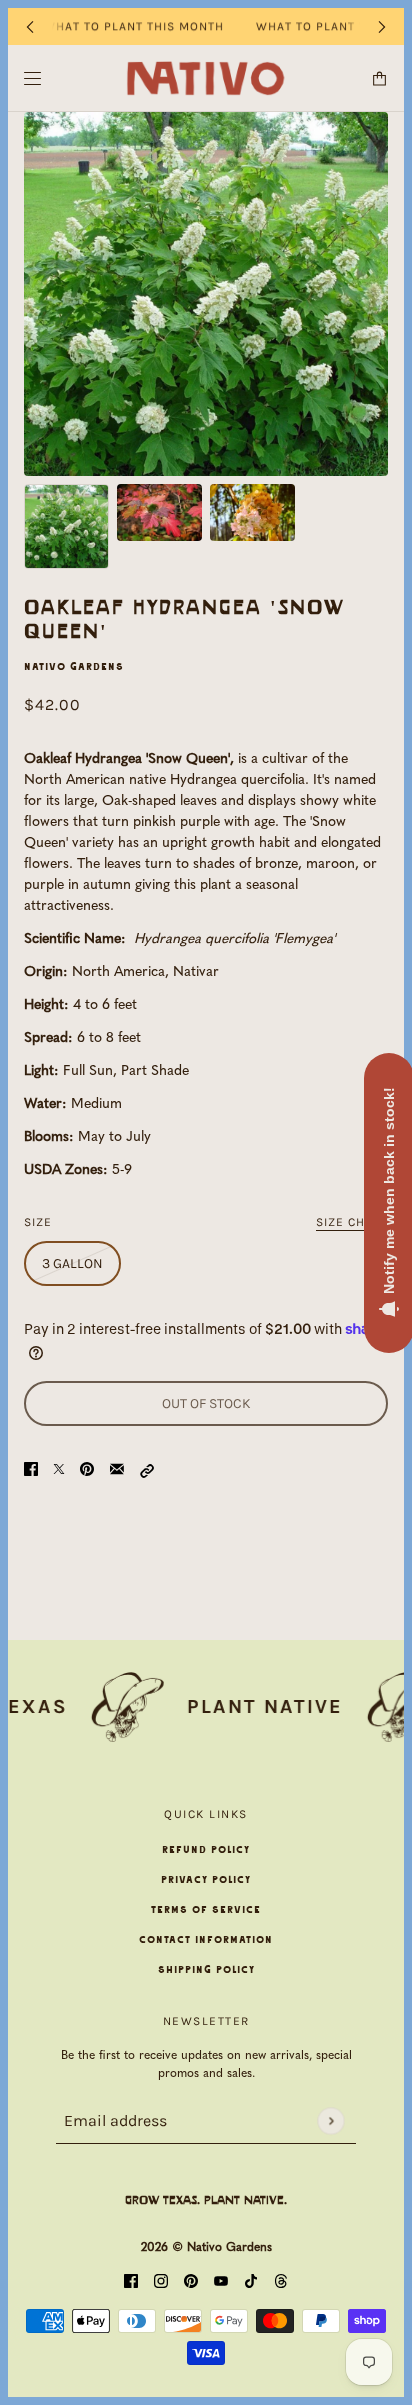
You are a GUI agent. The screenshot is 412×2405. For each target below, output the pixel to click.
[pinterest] (191, 2282)
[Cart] (379, 78)
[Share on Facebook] (31, 1469)
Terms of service (206, 1910)
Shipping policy (206, 1970)
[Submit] (330, 2120)
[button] (147, 1469)
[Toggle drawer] (32, 78)
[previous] (30, 26)
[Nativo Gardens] (206, 78)
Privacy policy (206, 1880)
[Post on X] (59, 1469)
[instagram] (161, 2282)
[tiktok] (251, 2282)
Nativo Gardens (74, 667)
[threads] (281, 2282)
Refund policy (206, 1850)
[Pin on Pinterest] (87, 1469)
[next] (382, 26)
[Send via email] (117, 1469)
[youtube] (221, 2282)
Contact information (206, 1940)
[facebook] (131, 2282)
